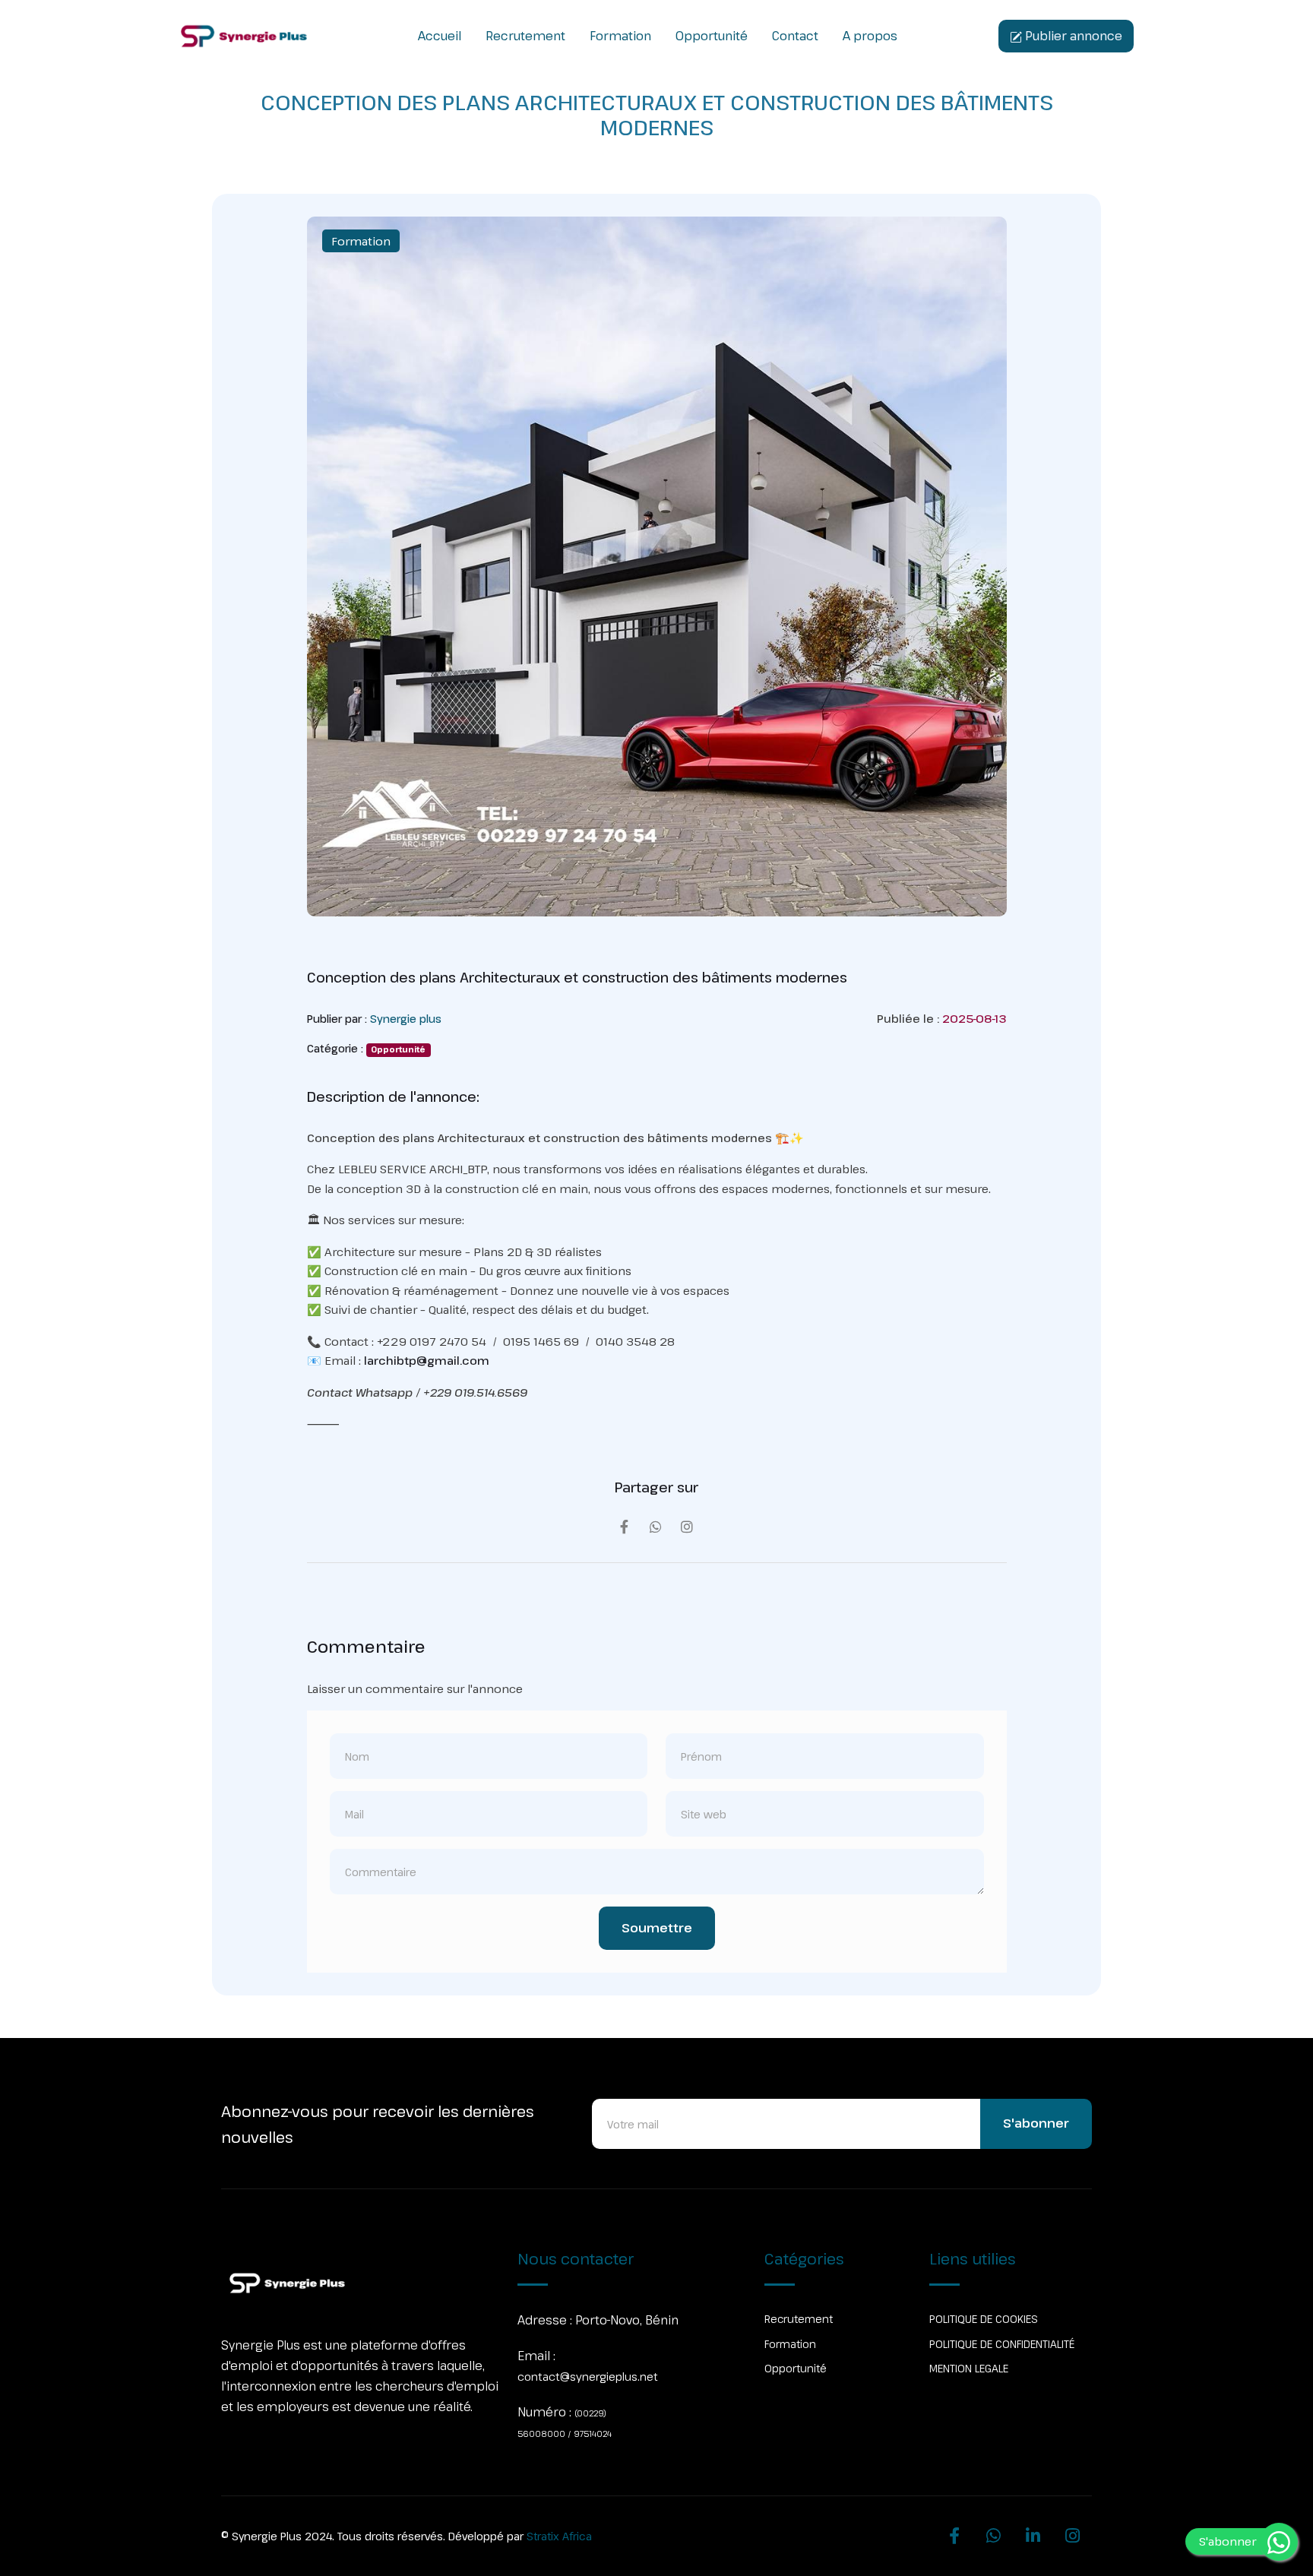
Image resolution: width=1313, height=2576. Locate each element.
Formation (620, 36)
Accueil (440, 36)
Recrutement (525, 36)
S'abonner (1036, 2123)
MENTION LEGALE (969, 2368)
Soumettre (657, 1928)
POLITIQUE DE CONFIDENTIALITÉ (1002, 2344)
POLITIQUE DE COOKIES (984, 2319)
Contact (795, 36)
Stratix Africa (559, 2536)
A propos (870, 36)
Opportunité (712, 36)
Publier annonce (1072, 36)
